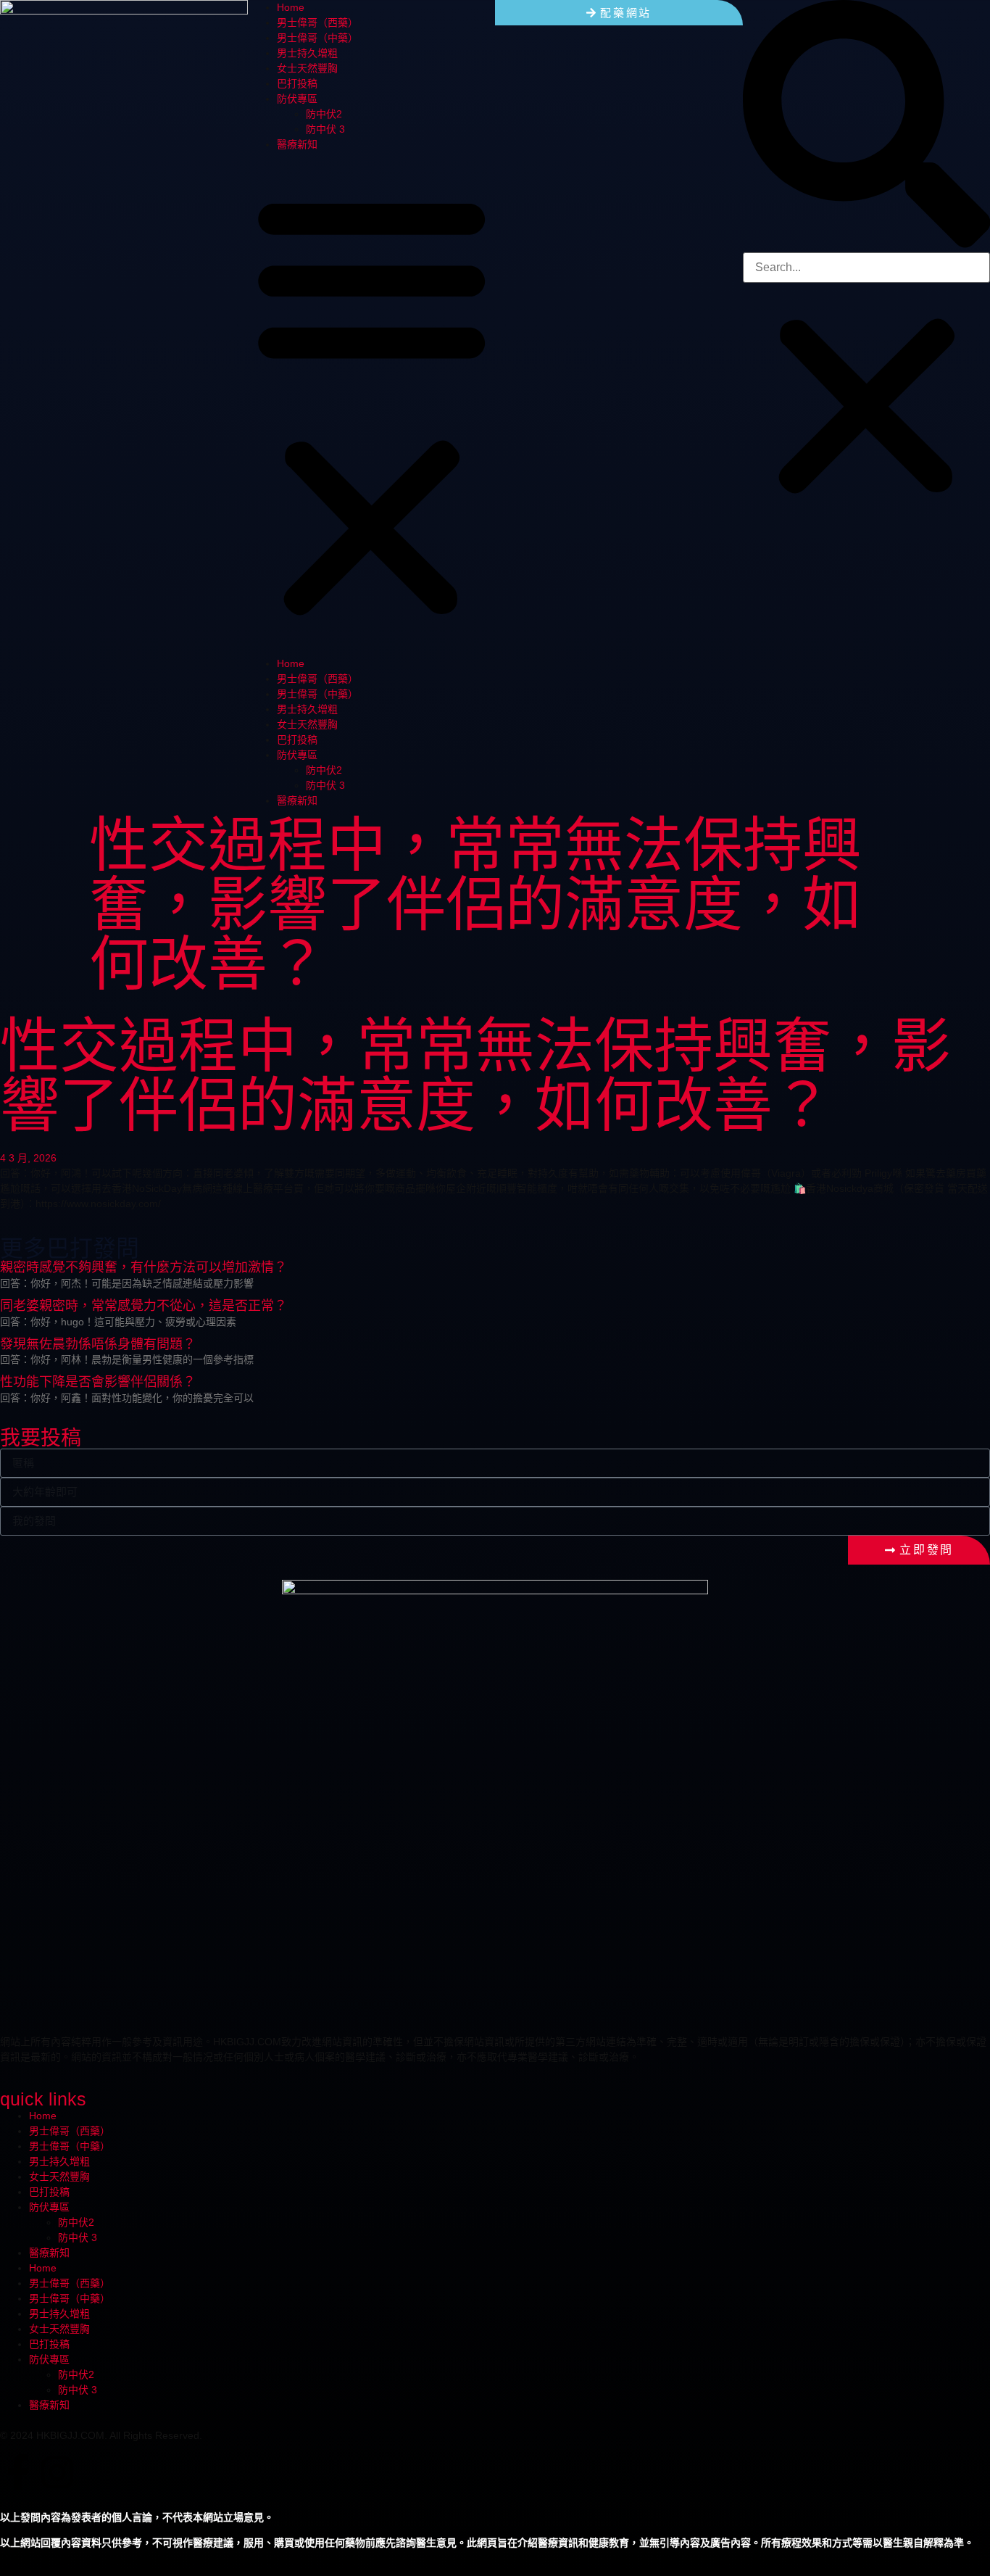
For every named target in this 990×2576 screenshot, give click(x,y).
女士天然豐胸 (307, 68)
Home (291, 7)
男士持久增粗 (307, 53)
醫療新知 (297, 144)
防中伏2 (324, 114)
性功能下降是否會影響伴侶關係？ (98, 1382)
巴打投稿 (297, 83)
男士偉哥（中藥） (317, 38)
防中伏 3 (325, 129)
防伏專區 (297, 99)
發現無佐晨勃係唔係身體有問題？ (98, 1344)
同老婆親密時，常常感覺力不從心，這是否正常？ (143, 1306)
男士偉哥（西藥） (317, 22)
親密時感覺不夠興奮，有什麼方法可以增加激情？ (143, 1267)
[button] (372, 404)
